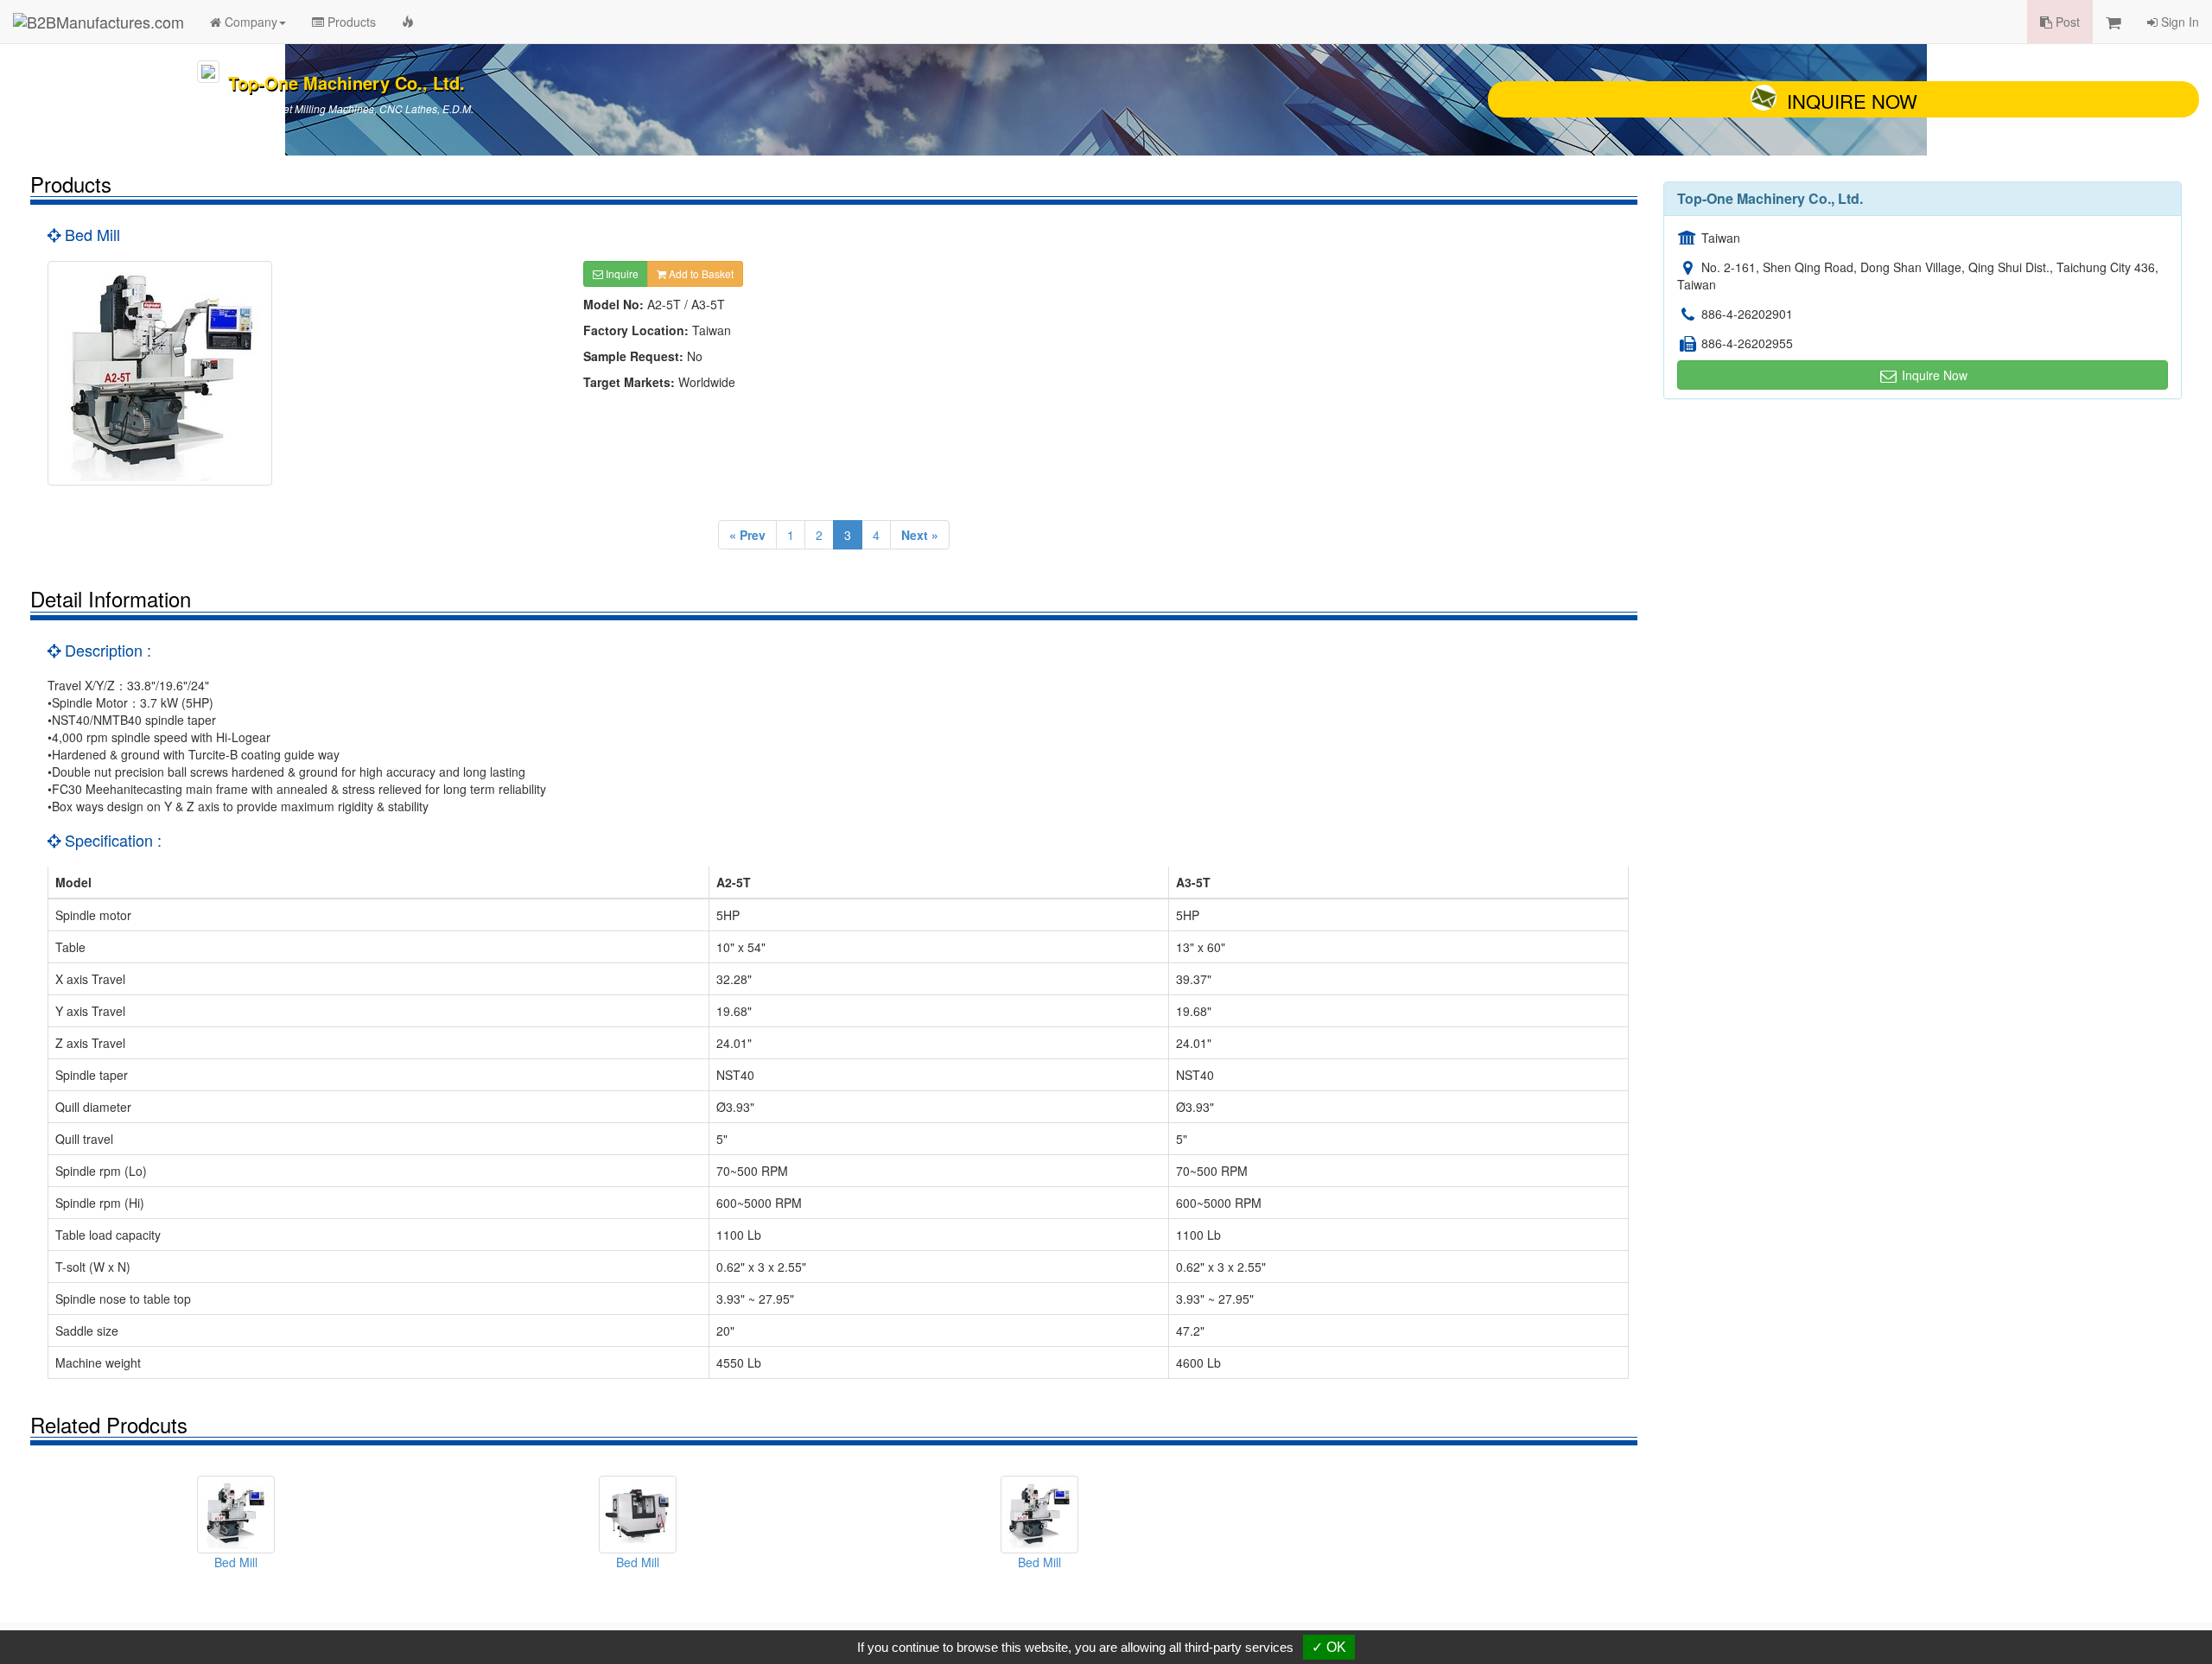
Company (249, 22)
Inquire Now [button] (1933, 375)
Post (2066, 22)
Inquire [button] (621, 273)
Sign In (2178, 22)
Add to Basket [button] (700, 273)
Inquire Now (1852, 101)
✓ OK (1329, 1647)
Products (350, 22)
